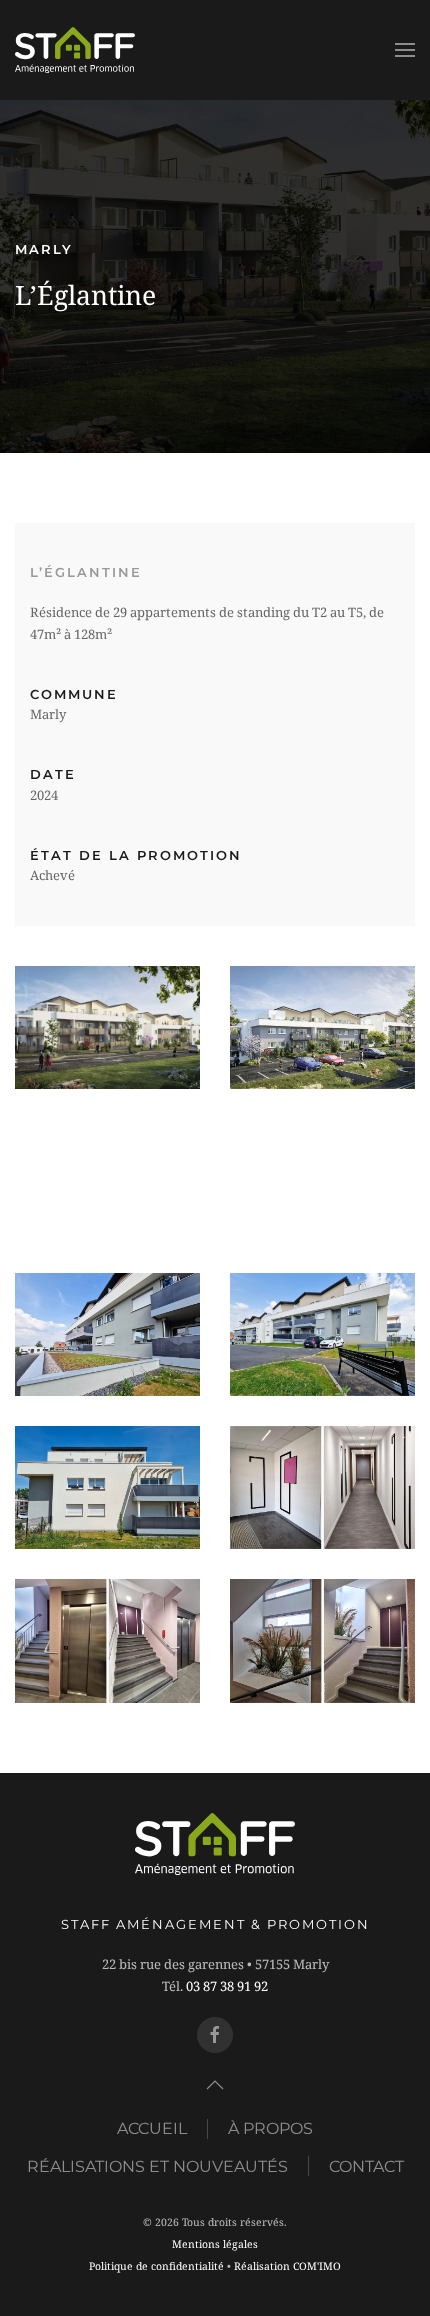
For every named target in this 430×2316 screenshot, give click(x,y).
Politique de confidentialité (156, 2266)
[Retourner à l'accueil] (75, 50)
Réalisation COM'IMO (287, 2266)
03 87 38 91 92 (227, 1986)
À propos (270, 2128)
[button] (405, 50)
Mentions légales (215, 2244)
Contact (366, 2166)
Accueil (152, 2128)
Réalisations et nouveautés (157, 2166)
